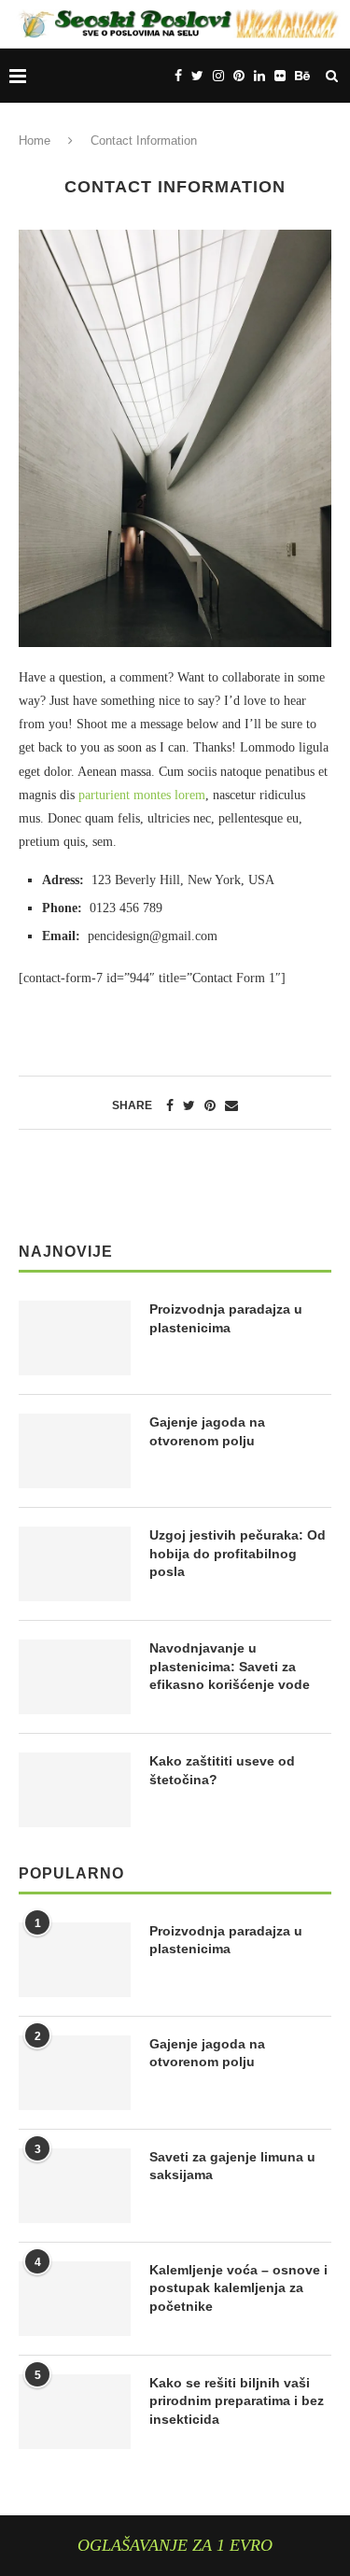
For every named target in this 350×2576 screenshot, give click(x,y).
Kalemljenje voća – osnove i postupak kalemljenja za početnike (238, 2288)
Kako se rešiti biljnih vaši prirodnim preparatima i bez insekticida (237, 2401)
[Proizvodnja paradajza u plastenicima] (75, 1338)
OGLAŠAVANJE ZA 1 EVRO (175, 2545)
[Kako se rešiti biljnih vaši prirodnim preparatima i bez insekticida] (75, 2412)
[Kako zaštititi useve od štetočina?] (75, 1790)
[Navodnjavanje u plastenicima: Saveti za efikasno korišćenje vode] (75, 1677)
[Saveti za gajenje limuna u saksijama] (75, 2186)
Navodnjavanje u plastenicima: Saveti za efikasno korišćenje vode (230, 1666)
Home (35, 141)
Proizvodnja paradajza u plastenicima (226, 1318)
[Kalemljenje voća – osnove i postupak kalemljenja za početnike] (75, 2299)
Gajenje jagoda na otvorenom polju (207, 1431)
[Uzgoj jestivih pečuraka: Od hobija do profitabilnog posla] (75, 1564)
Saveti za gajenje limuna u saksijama (232, 2166)
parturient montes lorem (142, 795)
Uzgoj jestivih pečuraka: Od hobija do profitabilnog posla (238, 1553)
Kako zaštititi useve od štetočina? (222, 1770)
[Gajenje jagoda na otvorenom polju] (75, 1451)
